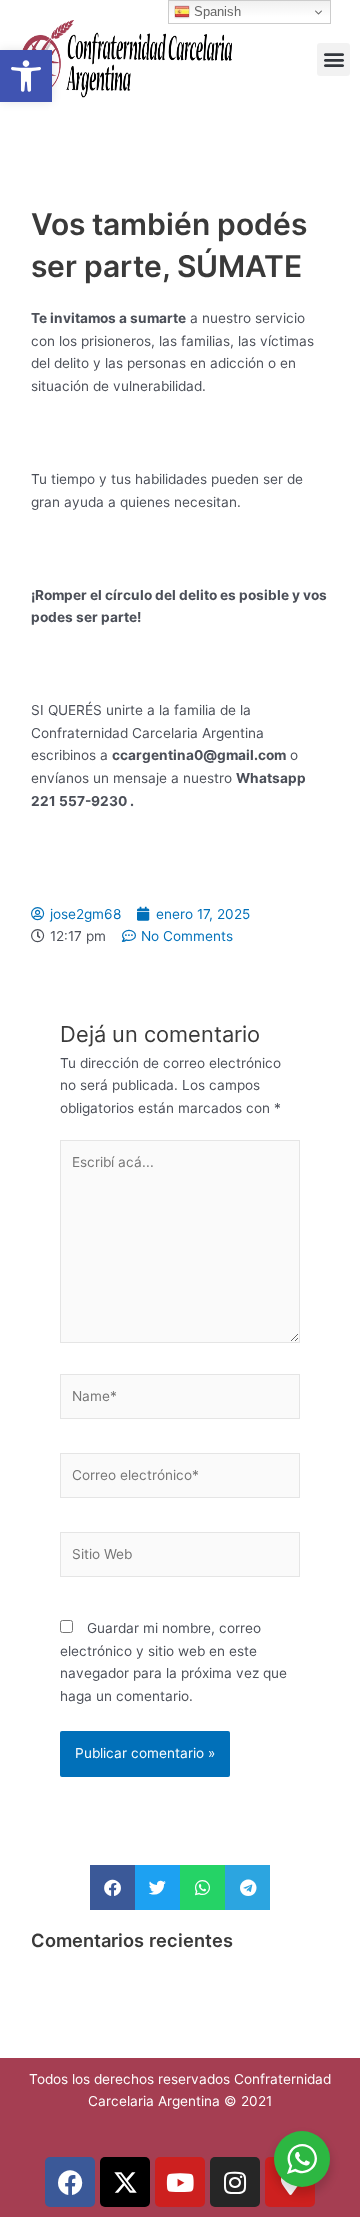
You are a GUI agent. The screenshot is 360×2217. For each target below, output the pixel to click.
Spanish (215, 11)
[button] (26, 76)
